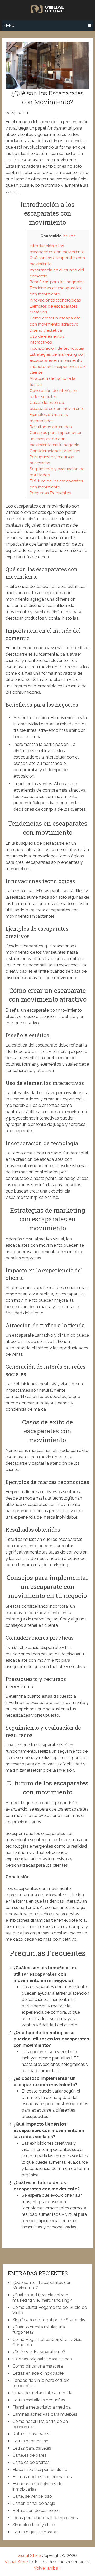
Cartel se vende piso (32, 2496)
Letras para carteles (32, 2448)
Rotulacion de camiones (36, 2511)
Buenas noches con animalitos (42, 2477)
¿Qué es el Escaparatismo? (39, 2352)
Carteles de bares (29, 2455)
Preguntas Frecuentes (50, 493)
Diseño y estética (46, 330)
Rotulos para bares (31, 2434)
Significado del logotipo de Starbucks (49, 2320)
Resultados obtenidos (51, 427)
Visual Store (29, 2556)
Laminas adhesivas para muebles (45, 2414)
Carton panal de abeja (34, 2503)
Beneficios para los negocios (57, 282)
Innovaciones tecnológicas (55, 300)
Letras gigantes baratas (35, 2532)
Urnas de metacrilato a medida (42, 2393)
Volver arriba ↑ (47, 2568)
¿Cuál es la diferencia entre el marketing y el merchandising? (42, 2298)
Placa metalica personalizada (41, 2470)
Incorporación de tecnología (57, 348)
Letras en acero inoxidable (38, 2373)
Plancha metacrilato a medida (42, 2407)
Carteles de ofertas (31, 2462)
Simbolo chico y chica (34, 2525)
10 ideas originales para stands (42, 2359)
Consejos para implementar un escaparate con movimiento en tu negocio (56, 439)
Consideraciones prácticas (55, 451)
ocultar (69, 236)
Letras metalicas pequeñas (39, 2400)
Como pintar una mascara (38, 2366)
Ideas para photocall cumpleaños (45, 2518)
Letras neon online (30, 2441)
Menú (9, 26)
